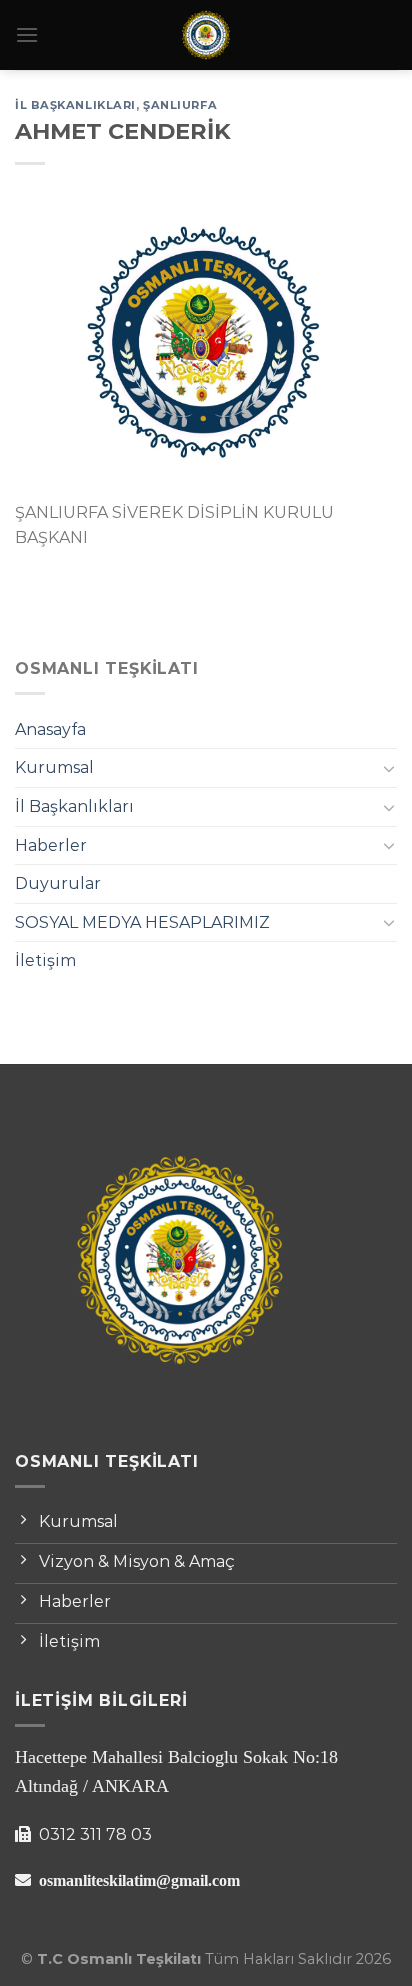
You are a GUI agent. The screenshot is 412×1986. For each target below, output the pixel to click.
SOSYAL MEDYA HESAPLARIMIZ (142, 922)
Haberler (51, 845)
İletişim (45, 960)
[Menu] (27, 34)
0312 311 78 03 (93, 1834)
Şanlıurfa (180, 105)
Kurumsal (54, 767)
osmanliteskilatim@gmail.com (139, 1880)
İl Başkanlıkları (74, 806)
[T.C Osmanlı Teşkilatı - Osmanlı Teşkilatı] (206, 35)
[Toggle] (389, 768)
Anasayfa (50, 729)
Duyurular (58, 883)
